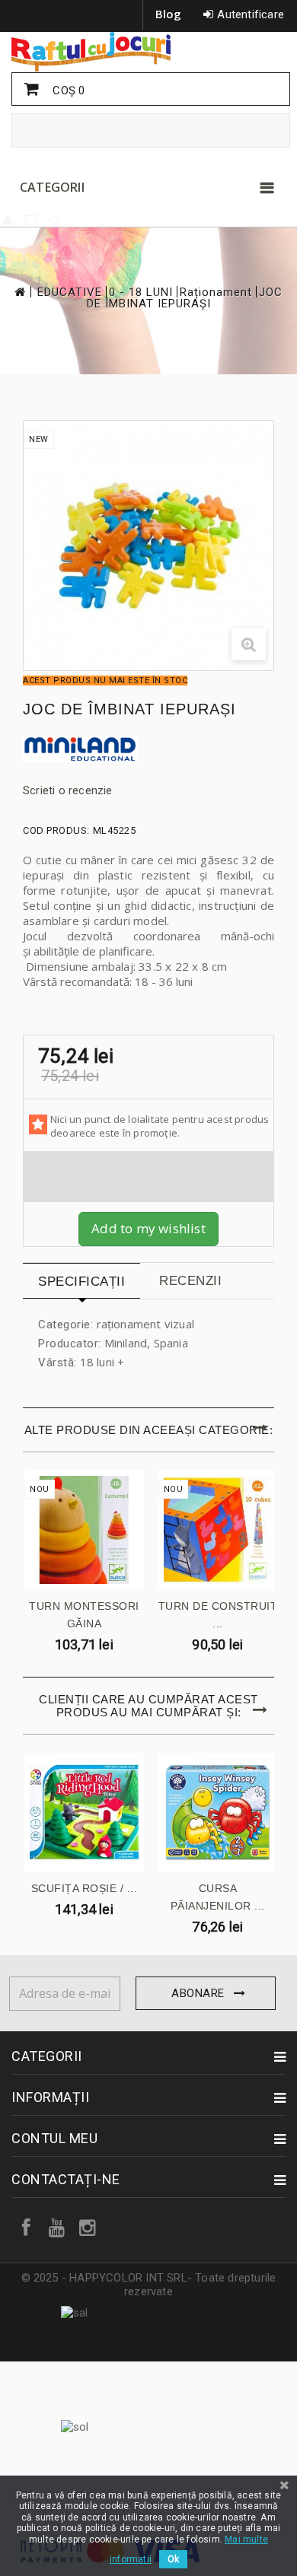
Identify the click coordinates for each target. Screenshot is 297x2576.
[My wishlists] (56, 220)
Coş (67, 91)
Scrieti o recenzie (68, 790)
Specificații (81, 1282)
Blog (169, 14)
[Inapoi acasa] (19, 292)
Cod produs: (56, 830)
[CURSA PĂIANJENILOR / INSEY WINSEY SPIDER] (218, 1813)
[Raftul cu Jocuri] (148, 52)
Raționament (216, 293)
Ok (173, 2559)
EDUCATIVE (70, 293)
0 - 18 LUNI (141, 293)
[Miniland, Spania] (148, 749)
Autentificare (251, 14)
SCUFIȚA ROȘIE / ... (85, 1888)
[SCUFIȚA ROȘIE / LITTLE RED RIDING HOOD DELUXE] (84, 1813)
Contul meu (54, 2138)
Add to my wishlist (148, 1228)
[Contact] (32, 220)
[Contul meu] (8, 220)
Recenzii (190, 1281)
